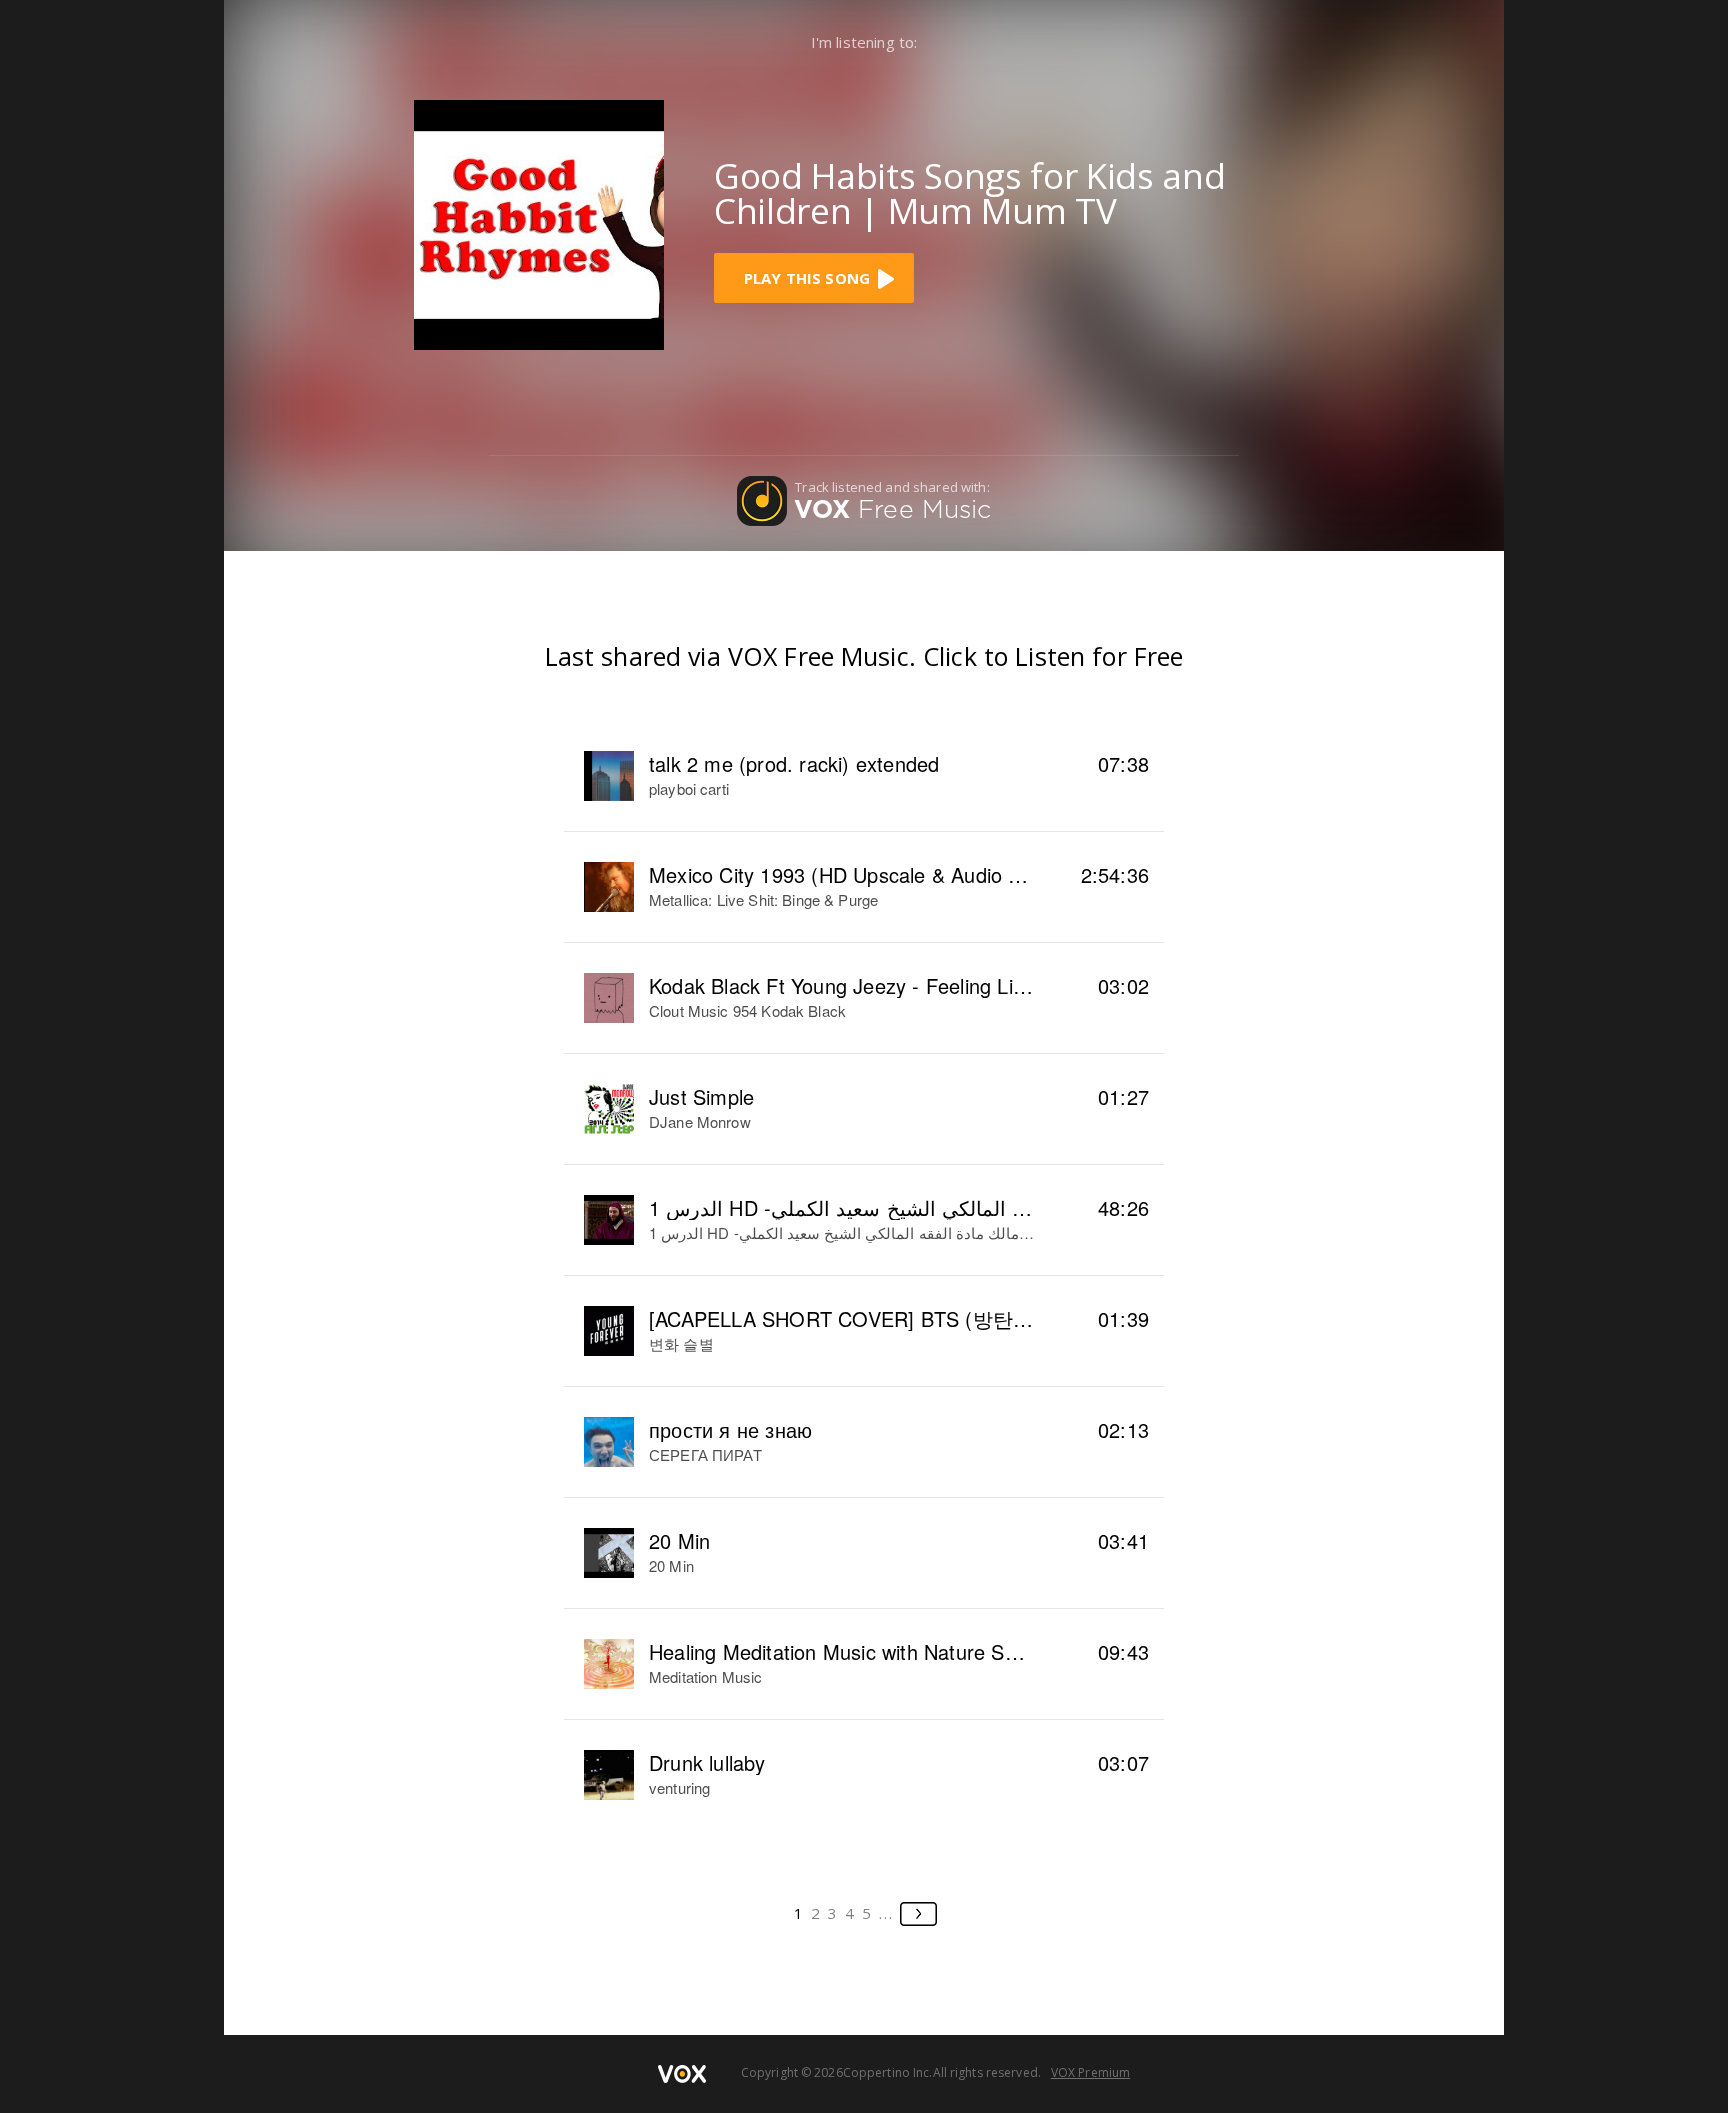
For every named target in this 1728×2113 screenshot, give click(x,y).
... (886, 1913)
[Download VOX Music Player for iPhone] (539, 223)
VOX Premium (1090, 2072)
